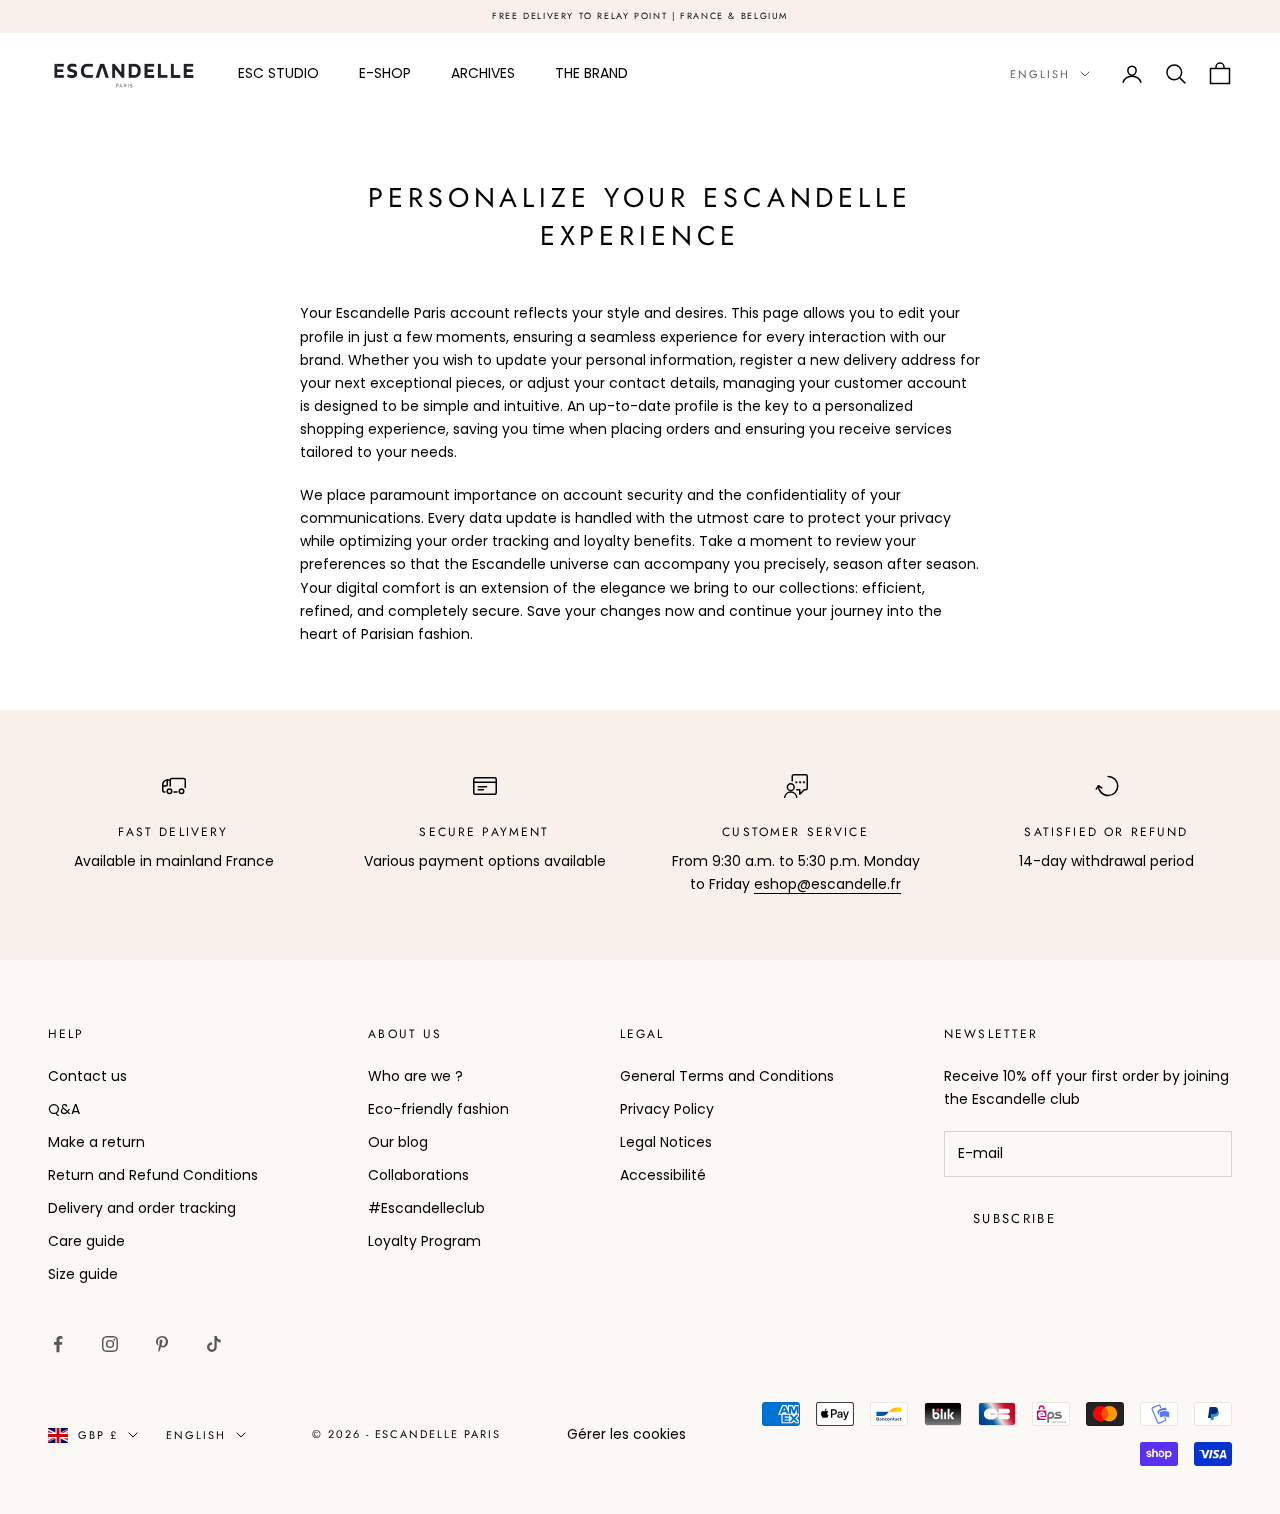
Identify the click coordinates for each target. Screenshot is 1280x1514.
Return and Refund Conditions (153, 1175)
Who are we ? (415, 1076)
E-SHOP (385, 73)
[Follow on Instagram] (110, 1344)
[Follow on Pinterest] (162, 1344)
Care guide (86, 1241)
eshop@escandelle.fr (827, 884)
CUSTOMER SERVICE (795, 832)
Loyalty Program (424, 1241)
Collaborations (418, 1175)
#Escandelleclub (426, 1208)
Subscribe (1014, 1218)
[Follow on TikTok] (214, 1344)
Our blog (398, 1142)
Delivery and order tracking (142, 1208)
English (1040, 74)
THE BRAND (591, 73)
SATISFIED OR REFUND (1106, 832)
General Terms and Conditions (727, 1076)
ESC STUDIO (278, 73)
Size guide (83, 1274)
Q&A (64, 1109)
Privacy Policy (667, 1109)
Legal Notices (666, 1142)
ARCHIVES (483, 73)
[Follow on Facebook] (58, 1344)
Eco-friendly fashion (438, 1109)
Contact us (87, 1076)
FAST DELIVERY (173, 832)
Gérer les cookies (626, 1434)
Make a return (96, 1142)
